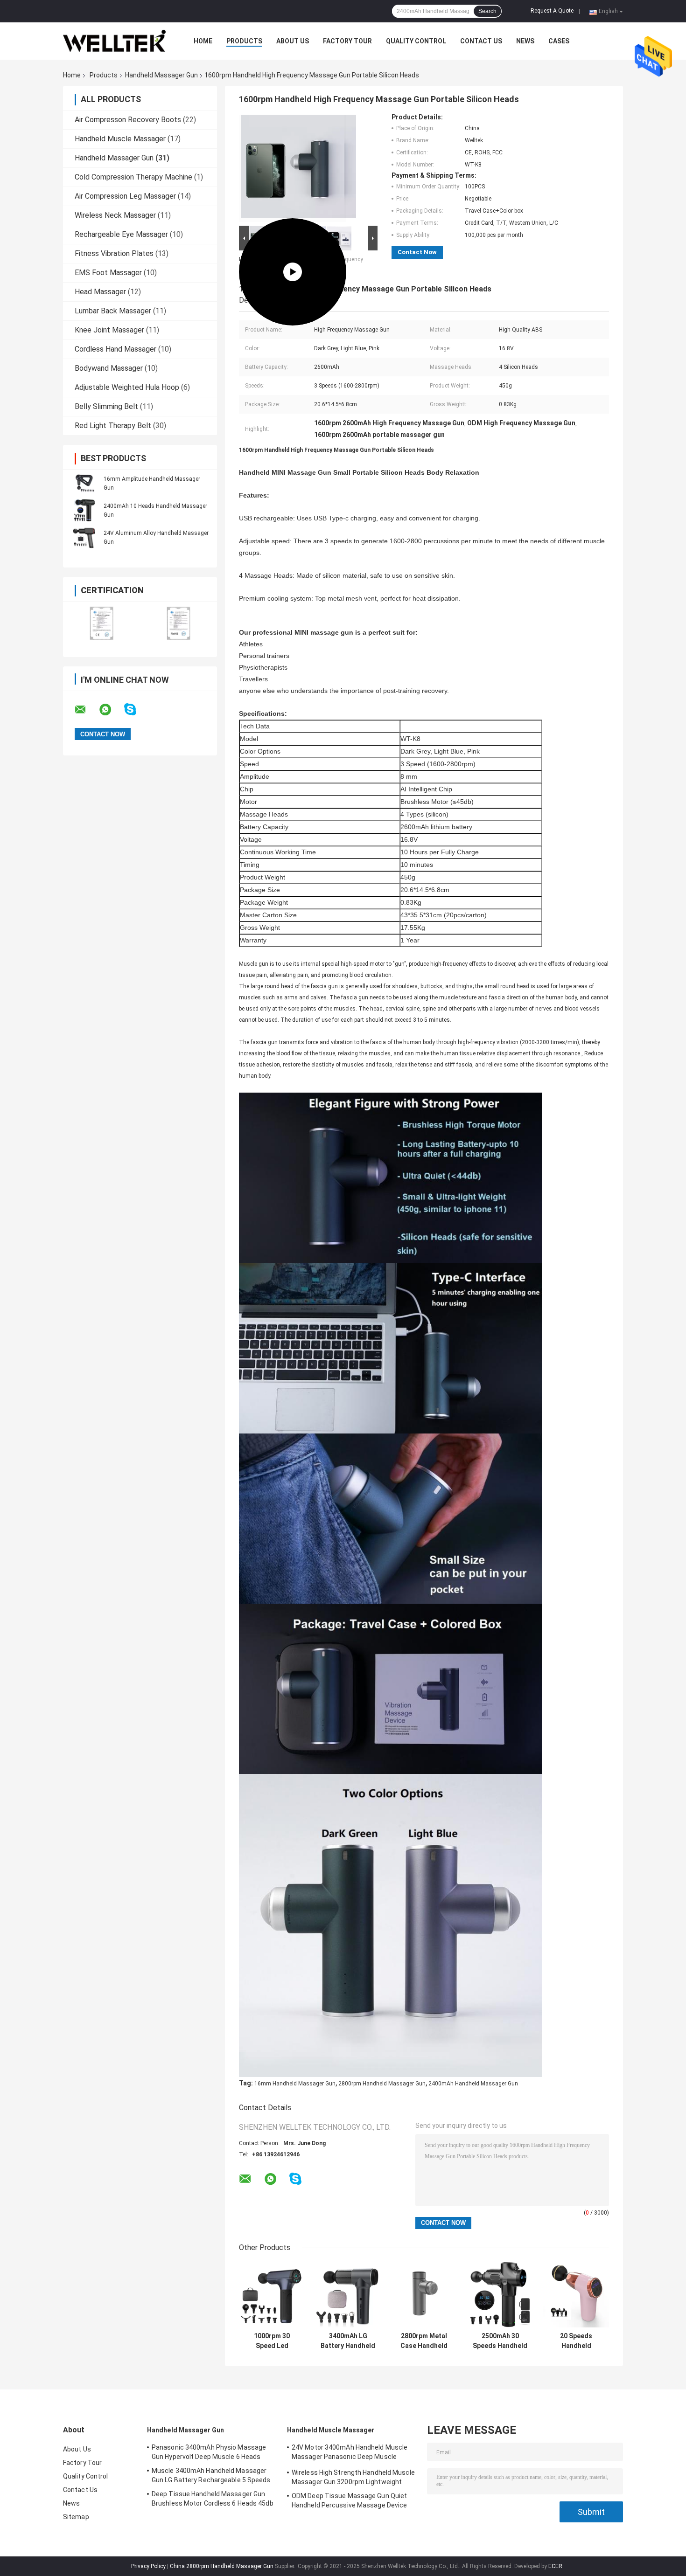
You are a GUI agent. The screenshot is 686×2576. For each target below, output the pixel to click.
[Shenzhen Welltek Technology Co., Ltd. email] (86, 710)
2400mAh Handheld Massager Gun (473, 2084)
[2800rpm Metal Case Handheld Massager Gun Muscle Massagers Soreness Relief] (424, 2295)
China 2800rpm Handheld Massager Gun (222, 2566)
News (525, 41)
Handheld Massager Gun (161, 75)
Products (244, 41)
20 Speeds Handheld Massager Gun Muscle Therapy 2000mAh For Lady (576, 2341)
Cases (559, 41)
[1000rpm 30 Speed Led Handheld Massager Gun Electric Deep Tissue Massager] (272, 2295)
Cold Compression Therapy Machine (133, 177)
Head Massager (100, 292)
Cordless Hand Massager (115, 349)
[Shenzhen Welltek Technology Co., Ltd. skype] (136, 710)
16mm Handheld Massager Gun (295, 2084)
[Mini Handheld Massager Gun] (293, 168)
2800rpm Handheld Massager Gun (382, 2084)
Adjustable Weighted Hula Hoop (127, 387)
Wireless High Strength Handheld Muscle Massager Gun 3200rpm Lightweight (353, 2477)
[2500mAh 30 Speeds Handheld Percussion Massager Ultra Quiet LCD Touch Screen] (500, 2295)
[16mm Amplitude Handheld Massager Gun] (84, 483)
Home (203, 41)
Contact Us (481, 41)
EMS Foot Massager (108, 273)
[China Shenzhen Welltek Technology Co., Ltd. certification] (101, 623)
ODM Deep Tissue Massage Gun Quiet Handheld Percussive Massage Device (349, 2500)
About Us (293, 41)
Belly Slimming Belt (106, 406)
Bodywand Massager (109, 368)
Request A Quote (552, 11)
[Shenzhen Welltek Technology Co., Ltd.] (114, 41)
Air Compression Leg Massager (125, 196)
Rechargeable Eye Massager (121, 234)
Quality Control (416, 41)
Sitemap (76, 2517)
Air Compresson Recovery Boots (128, 120)
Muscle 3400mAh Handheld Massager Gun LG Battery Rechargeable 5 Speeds (211, 2475)
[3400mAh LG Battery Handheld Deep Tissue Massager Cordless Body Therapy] (348, 2295)
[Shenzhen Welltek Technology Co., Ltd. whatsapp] (111, 710)
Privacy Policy (148, 2566)
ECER (555, 2566)
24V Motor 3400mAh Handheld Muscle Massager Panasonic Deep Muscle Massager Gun (350, 2453)
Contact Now (417, 252)
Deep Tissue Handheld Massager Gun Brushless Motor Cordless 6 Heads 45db (213, 2499)
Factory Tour (347, 41)
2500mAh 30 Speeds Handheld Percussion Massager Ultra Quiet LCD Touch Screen (500, 2341)
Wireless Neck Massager (115, 215)
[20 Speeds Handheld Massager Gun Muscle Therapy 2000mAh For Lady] (576, 2295)
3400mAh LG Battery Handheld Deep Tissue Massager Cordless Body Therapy (348, 2341)
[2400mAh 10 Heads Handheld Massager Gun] (84, 510)
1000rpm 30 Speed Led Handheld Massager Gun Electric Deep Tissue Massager (272, 2341)
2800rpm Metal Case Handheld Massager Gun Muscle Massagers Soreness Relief (424, 2341)
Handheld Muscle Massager (120, 139)
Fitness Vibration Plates (114, 253)
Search (487, 11)
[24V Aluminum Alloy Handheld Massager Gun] (84, 537)
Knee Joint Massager (109, 330)
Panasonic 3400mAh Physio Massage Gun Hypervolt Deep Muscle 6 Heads (209, 2452)
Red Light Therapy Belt (113, 426)
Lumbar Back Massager (113, 311)
